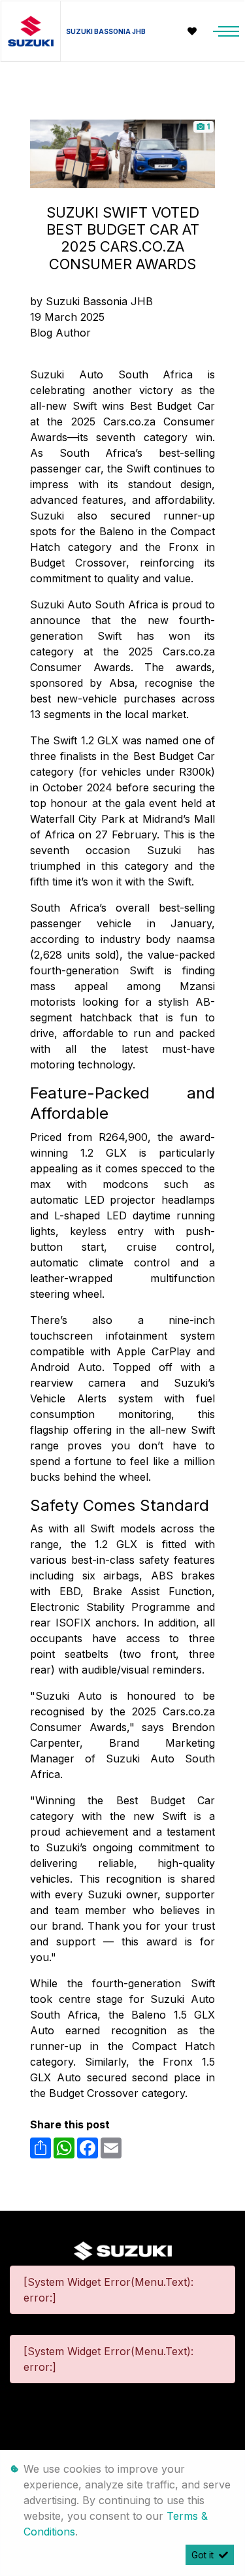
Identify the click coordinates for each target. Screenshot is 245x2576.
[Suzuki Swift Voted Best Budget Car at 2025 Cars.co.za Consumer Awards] (122, 153)
